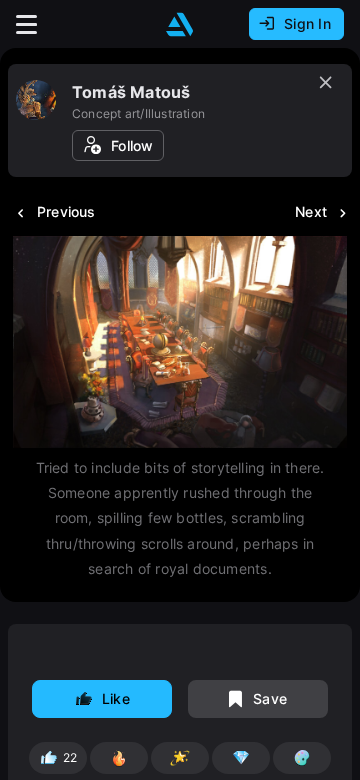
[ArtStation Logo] (180, 24)
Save (270, 698)
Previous (66, 211)
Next (311, 211)
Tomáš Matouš (131, 92)
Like (116, 698)
